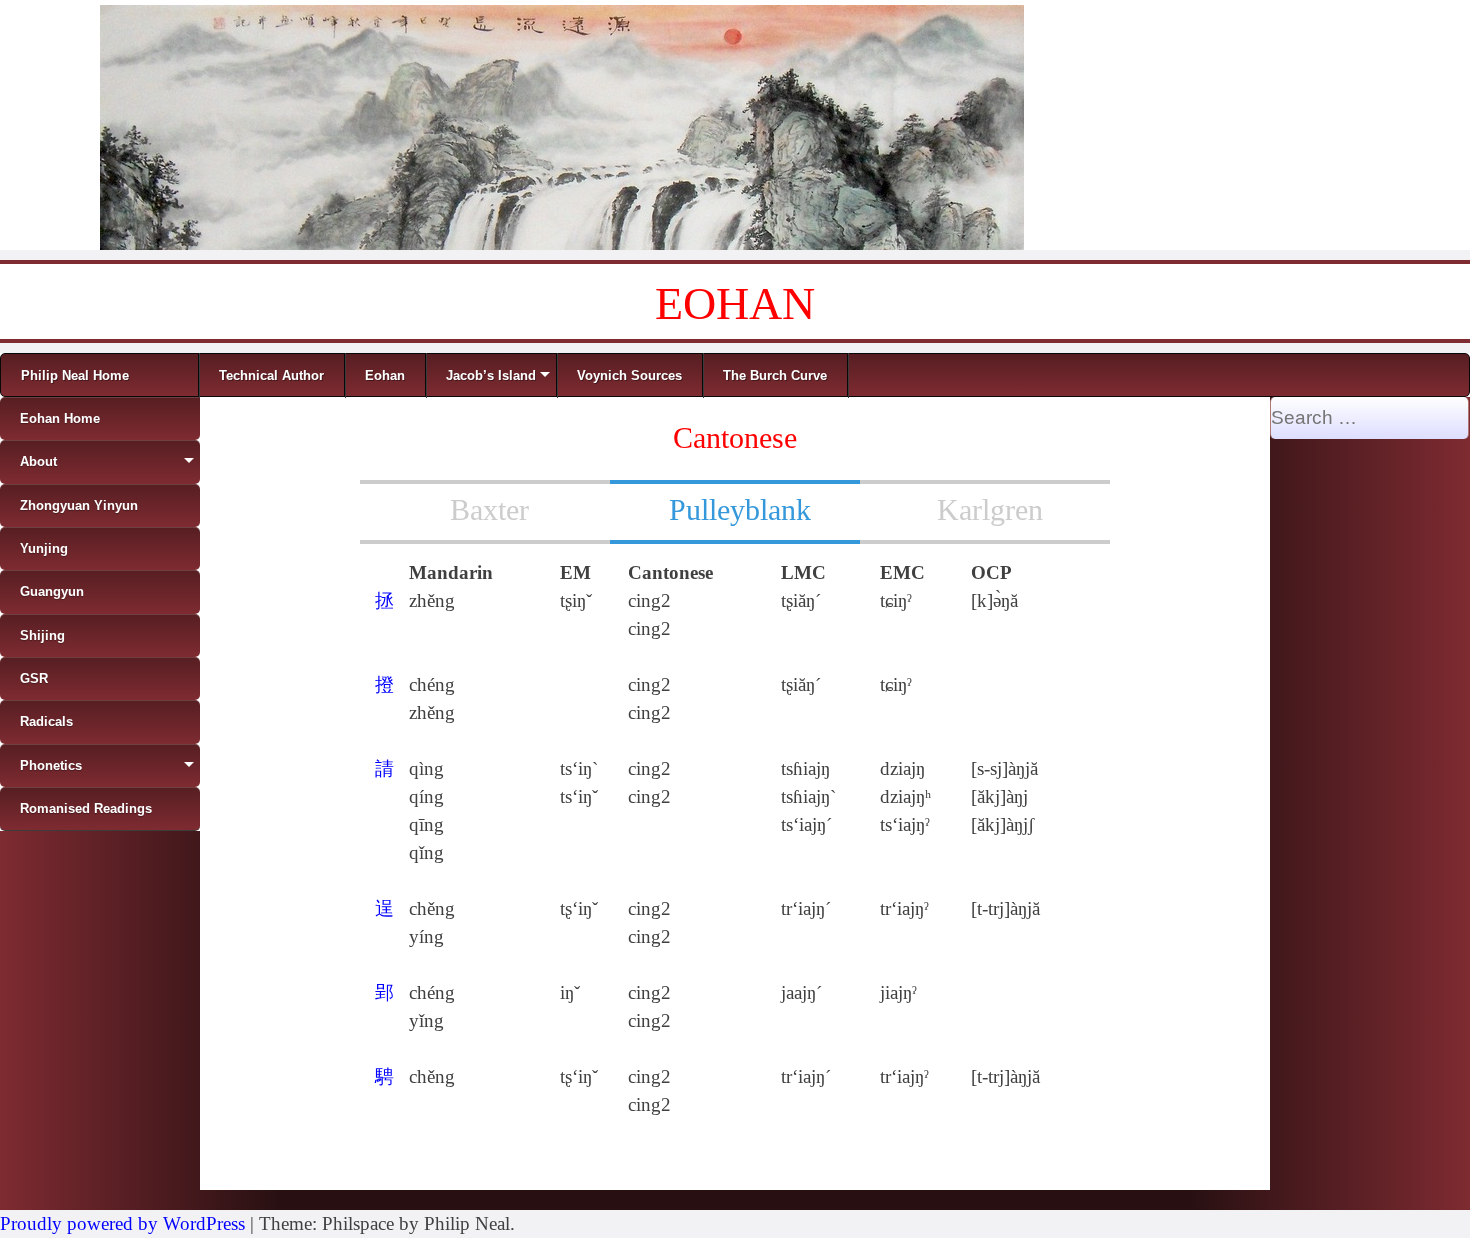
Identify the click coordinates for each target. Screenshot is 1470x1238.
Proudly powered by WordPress (122, 1223)
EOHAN (735, 303)
